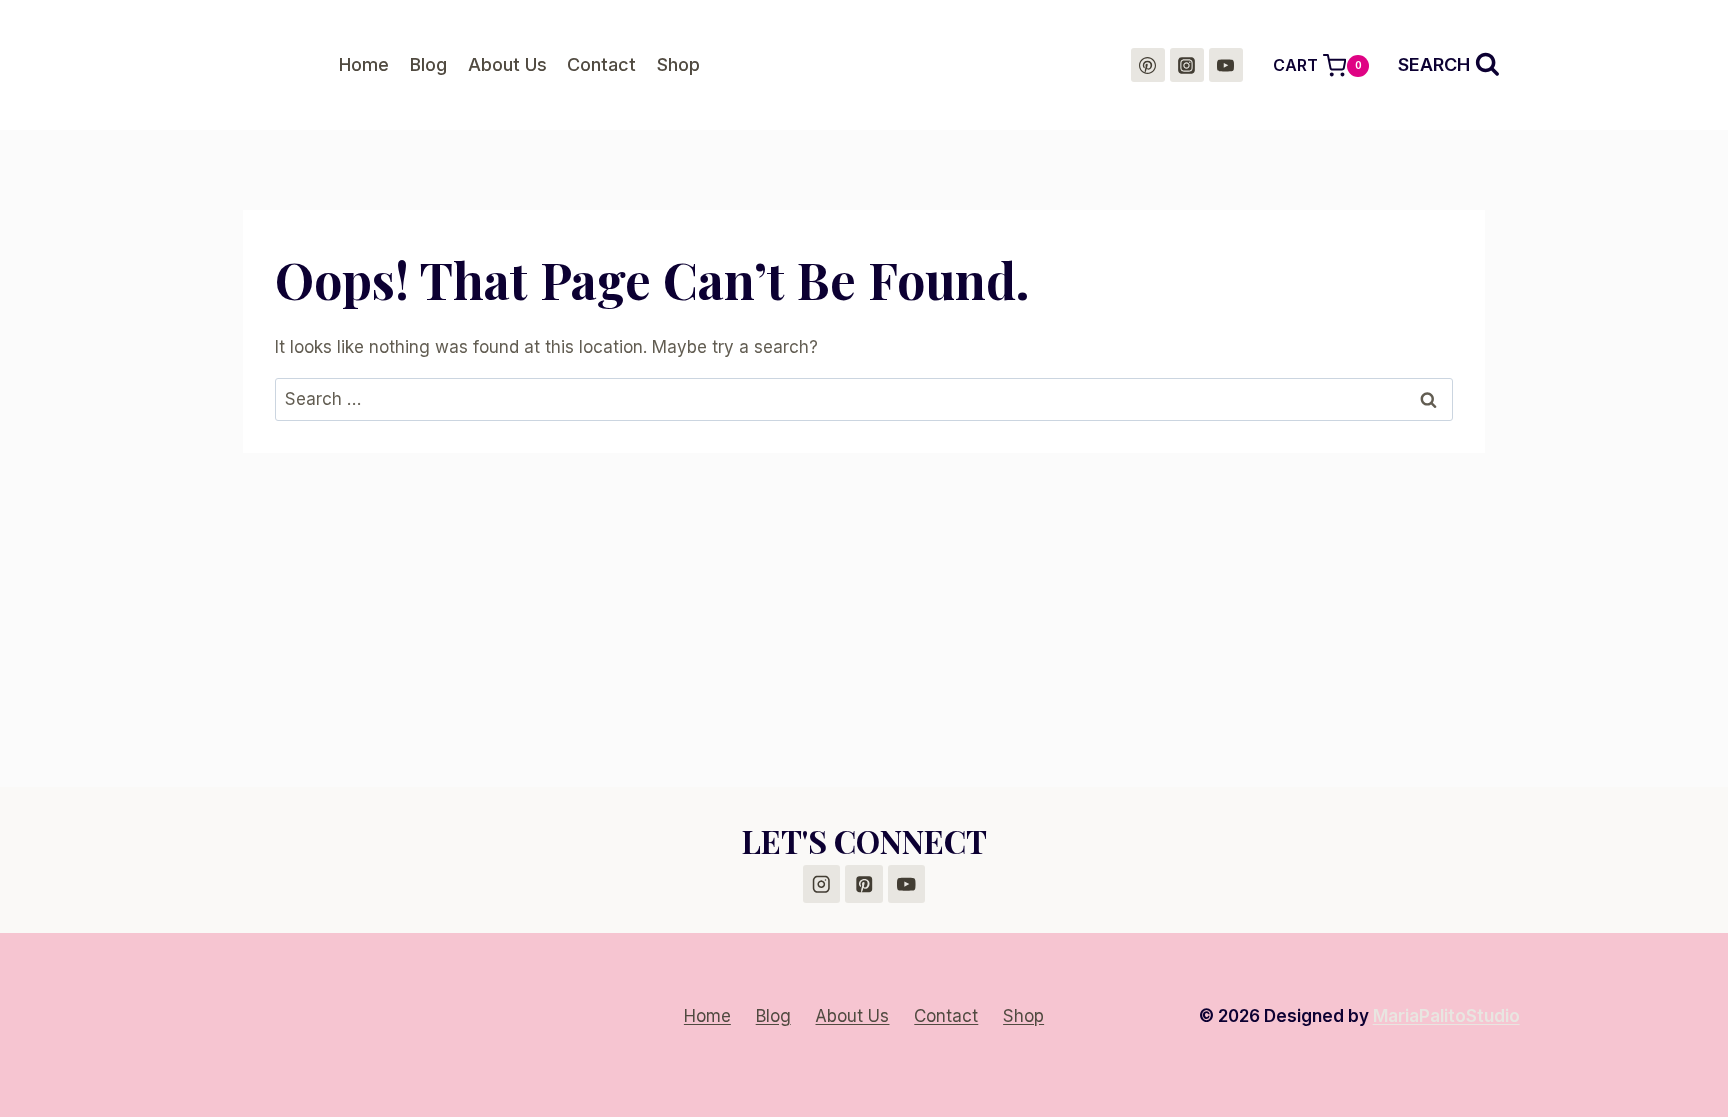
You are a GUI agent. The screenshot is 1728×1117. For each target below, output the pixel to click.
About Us (507, 64)
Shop (678, 64)
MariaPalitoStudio (1446, 1016)
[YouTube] (1226, 65)
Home (364, 64)
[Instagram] (1187, 65)
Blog (428, 64)
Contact (601, 64)
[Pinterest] (1148, 65)
